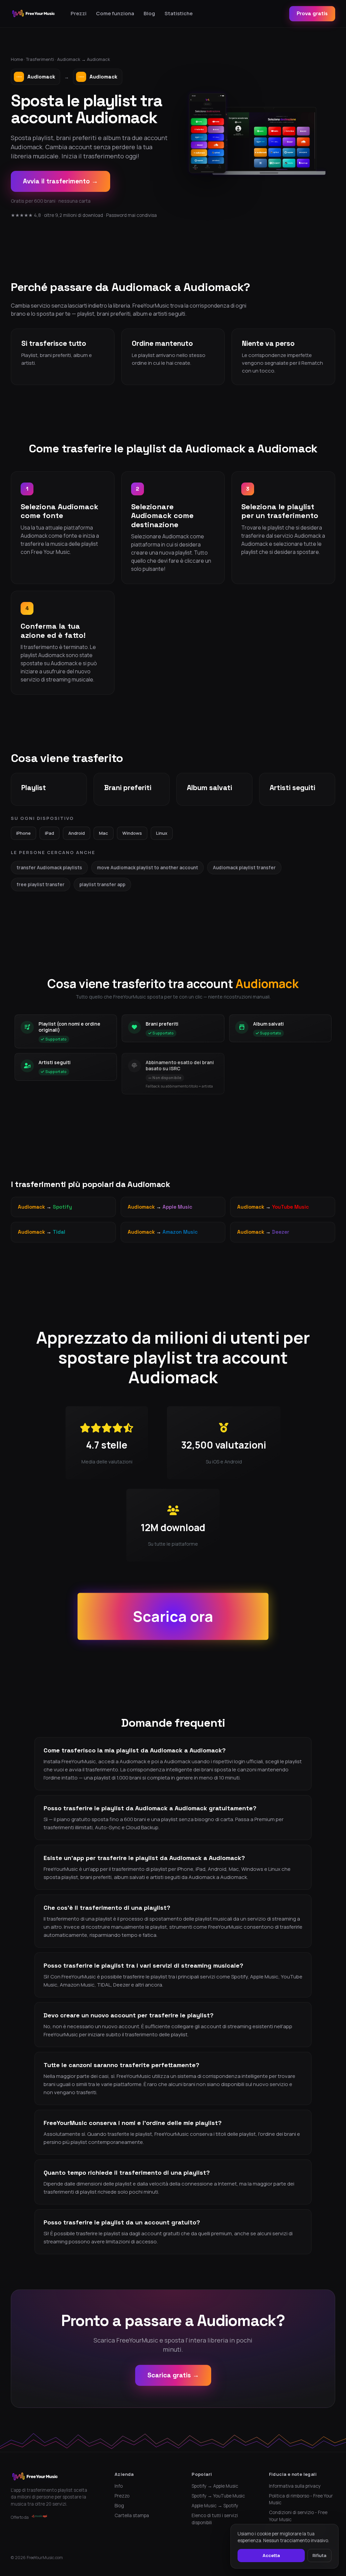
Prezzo (122, 2496)
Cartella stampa (132, 2515)
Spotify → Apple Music (215, 2486)
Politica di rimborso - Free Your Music (301, 2499)
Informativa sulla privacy (295, 2486)
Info (119, 2486)
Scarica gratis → (173, 2375)
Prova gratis (312, 13)
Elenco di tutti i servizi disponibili (215, 2519)
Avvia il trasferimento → (60, 181)
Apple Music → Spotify (215, 2506)
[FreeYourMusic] (34, 14)
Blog (149, 13)
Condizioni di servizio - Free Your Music (298, 2516)
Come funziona (115, 13)
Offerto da (20, 2517)
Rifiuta (319, 2555)
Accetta (271, 2555)
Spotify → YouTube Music (218, 2496)
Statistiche (179, 13)
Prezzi (79, 13)
